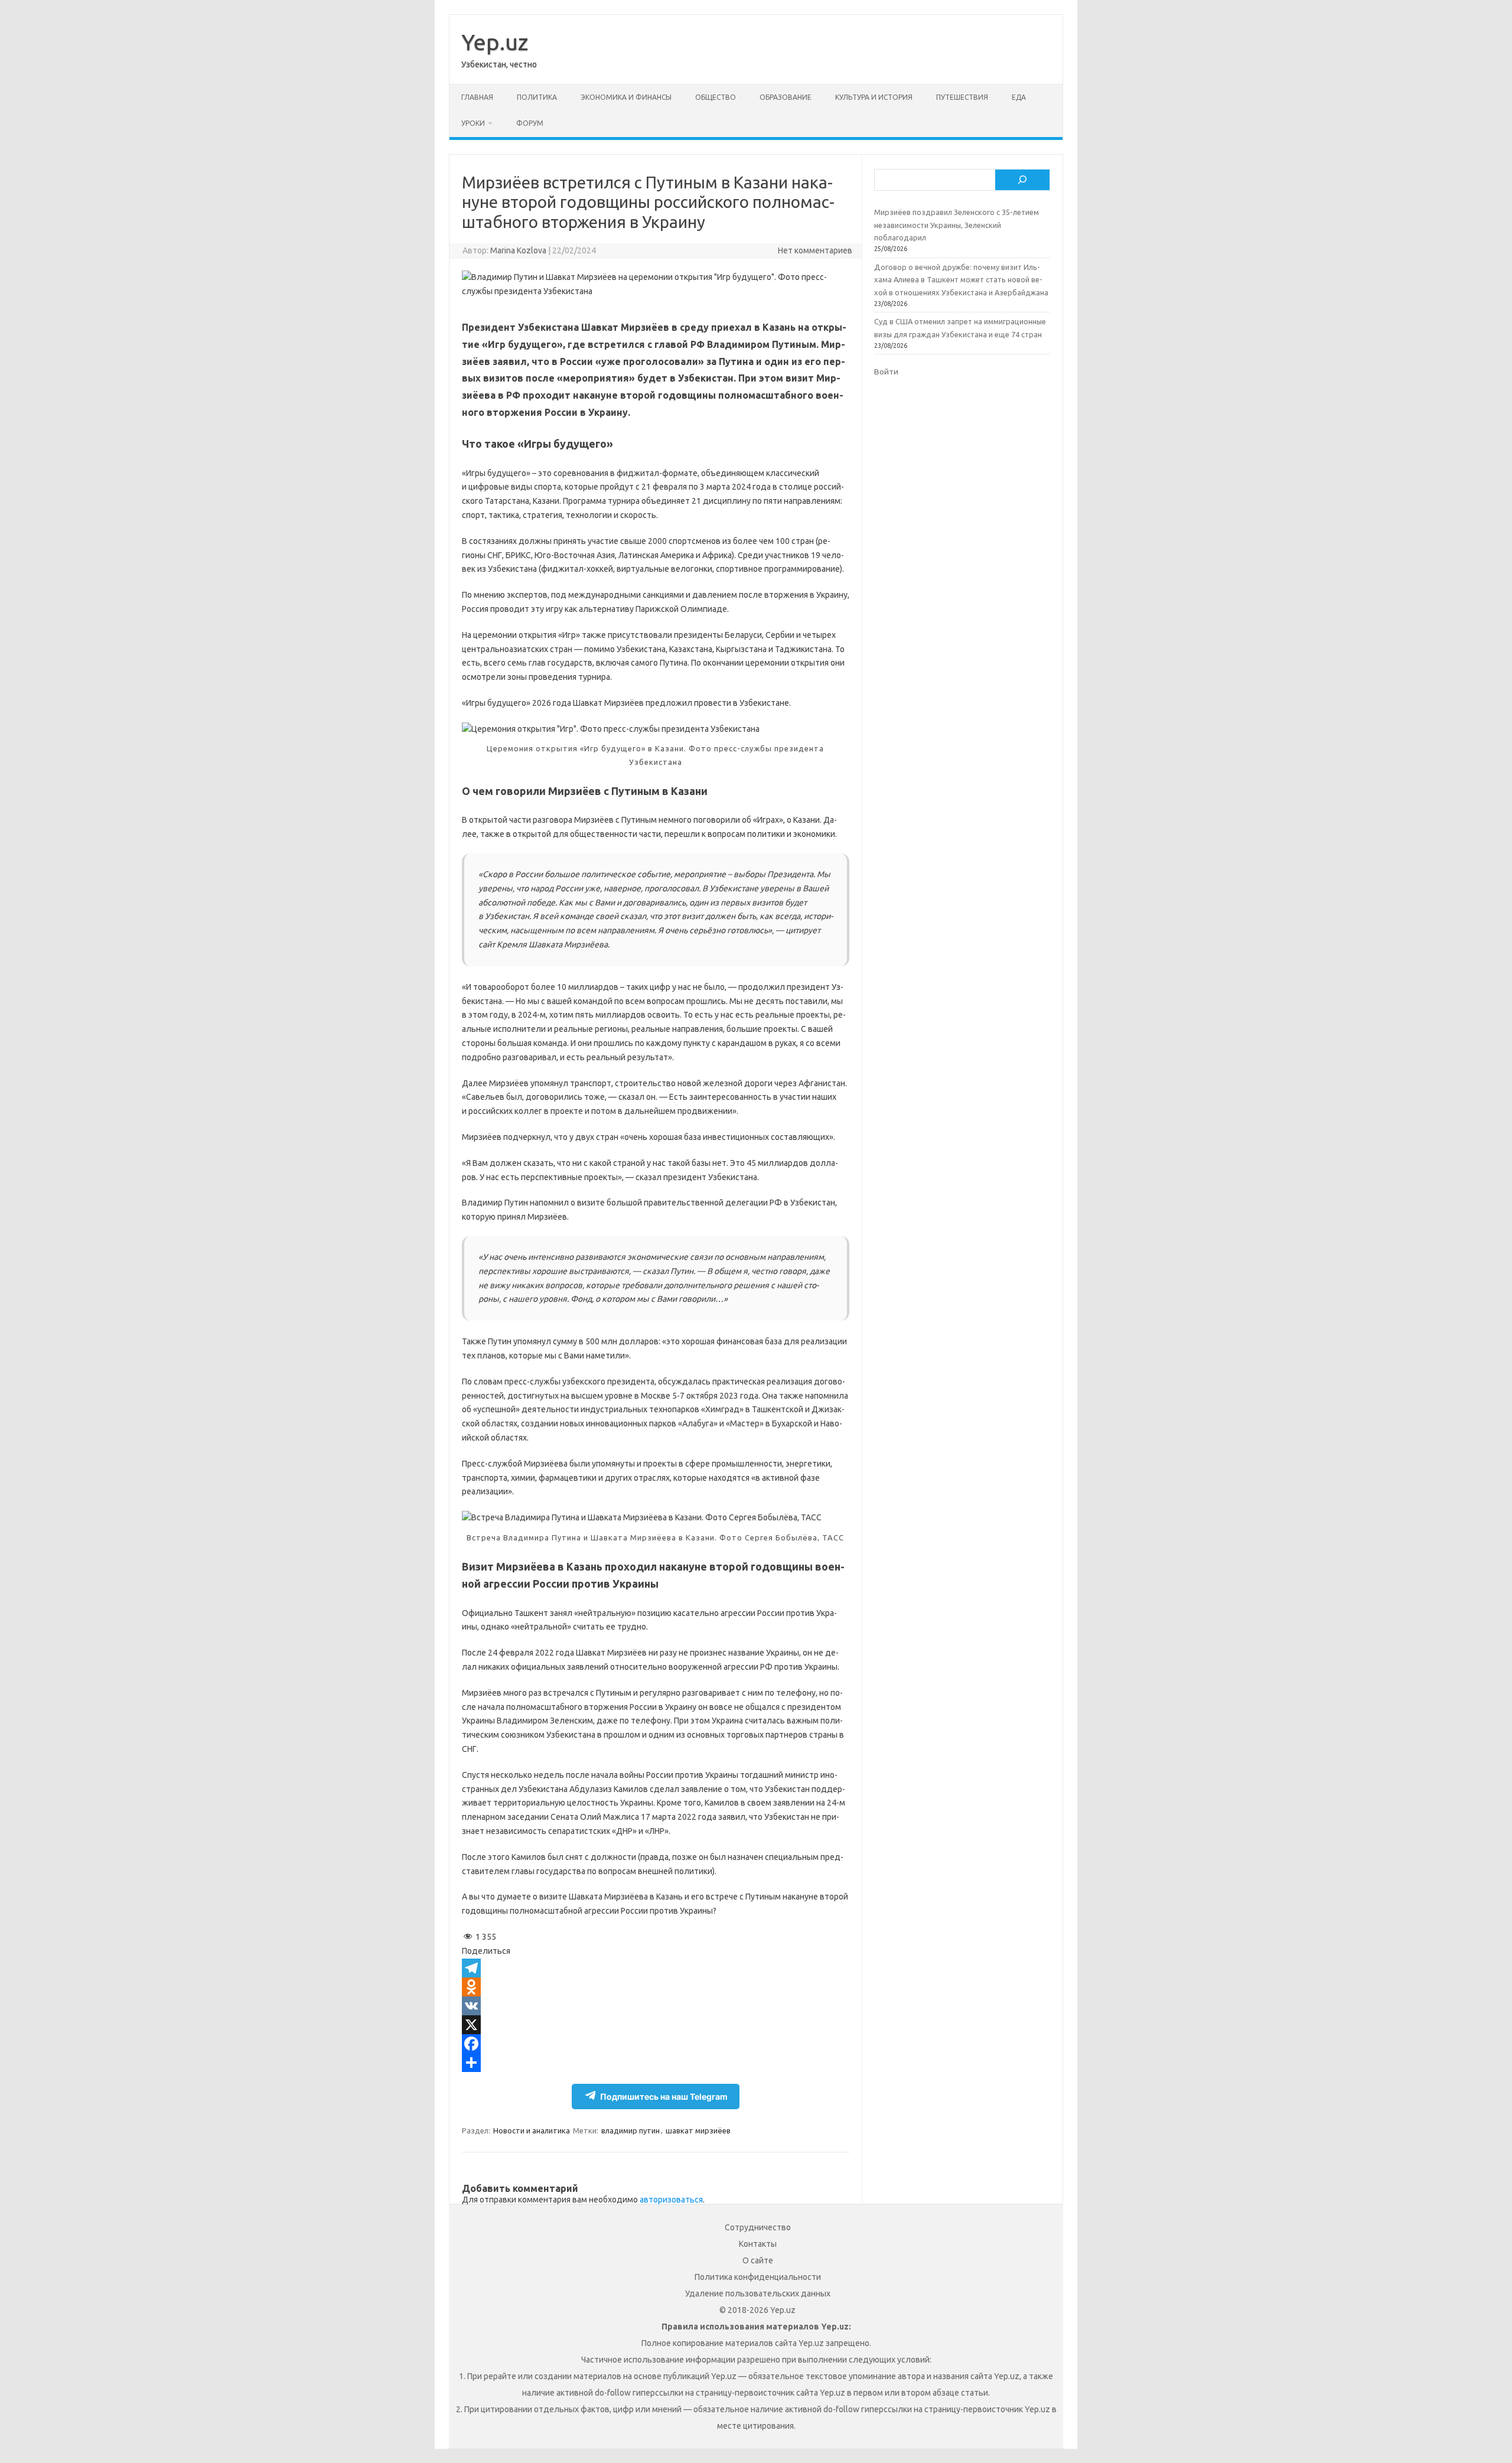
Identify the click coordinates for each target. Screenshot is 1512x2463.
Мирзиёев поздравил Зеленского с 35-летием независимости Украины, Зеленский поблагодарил (957, 225)
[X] (656, 2025)
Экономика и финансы (626, 97)
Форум (530, 123)
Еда (1019, 97)
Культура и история (874, 97)
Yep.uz (495, 42)
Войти (886, 372)
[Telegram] (656, 1968)
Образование (786, 97)
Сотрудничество (758, 2227)
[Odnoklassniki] (656, 1987)
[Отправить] (656, 2063)
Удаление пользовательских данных (758, 2293)
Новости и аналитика (532, 2130)
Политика (537, 97)
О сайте (758, 2260)
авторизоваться (671, 2200)
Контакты (758, 2244)
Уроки (473, 123)
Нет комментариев (815, 250)
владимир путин (630, 2130)
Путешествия (962, 97)
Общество (716, 97)
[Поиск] (1022, 180)
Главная (477, 97)
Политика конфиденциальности (758, 2277)
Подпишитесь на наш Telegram (664, 2097)
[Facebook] (656, 2044)
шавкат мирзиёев (698, 2130)
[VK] (656, 2006)
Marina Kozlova (518, 250)
